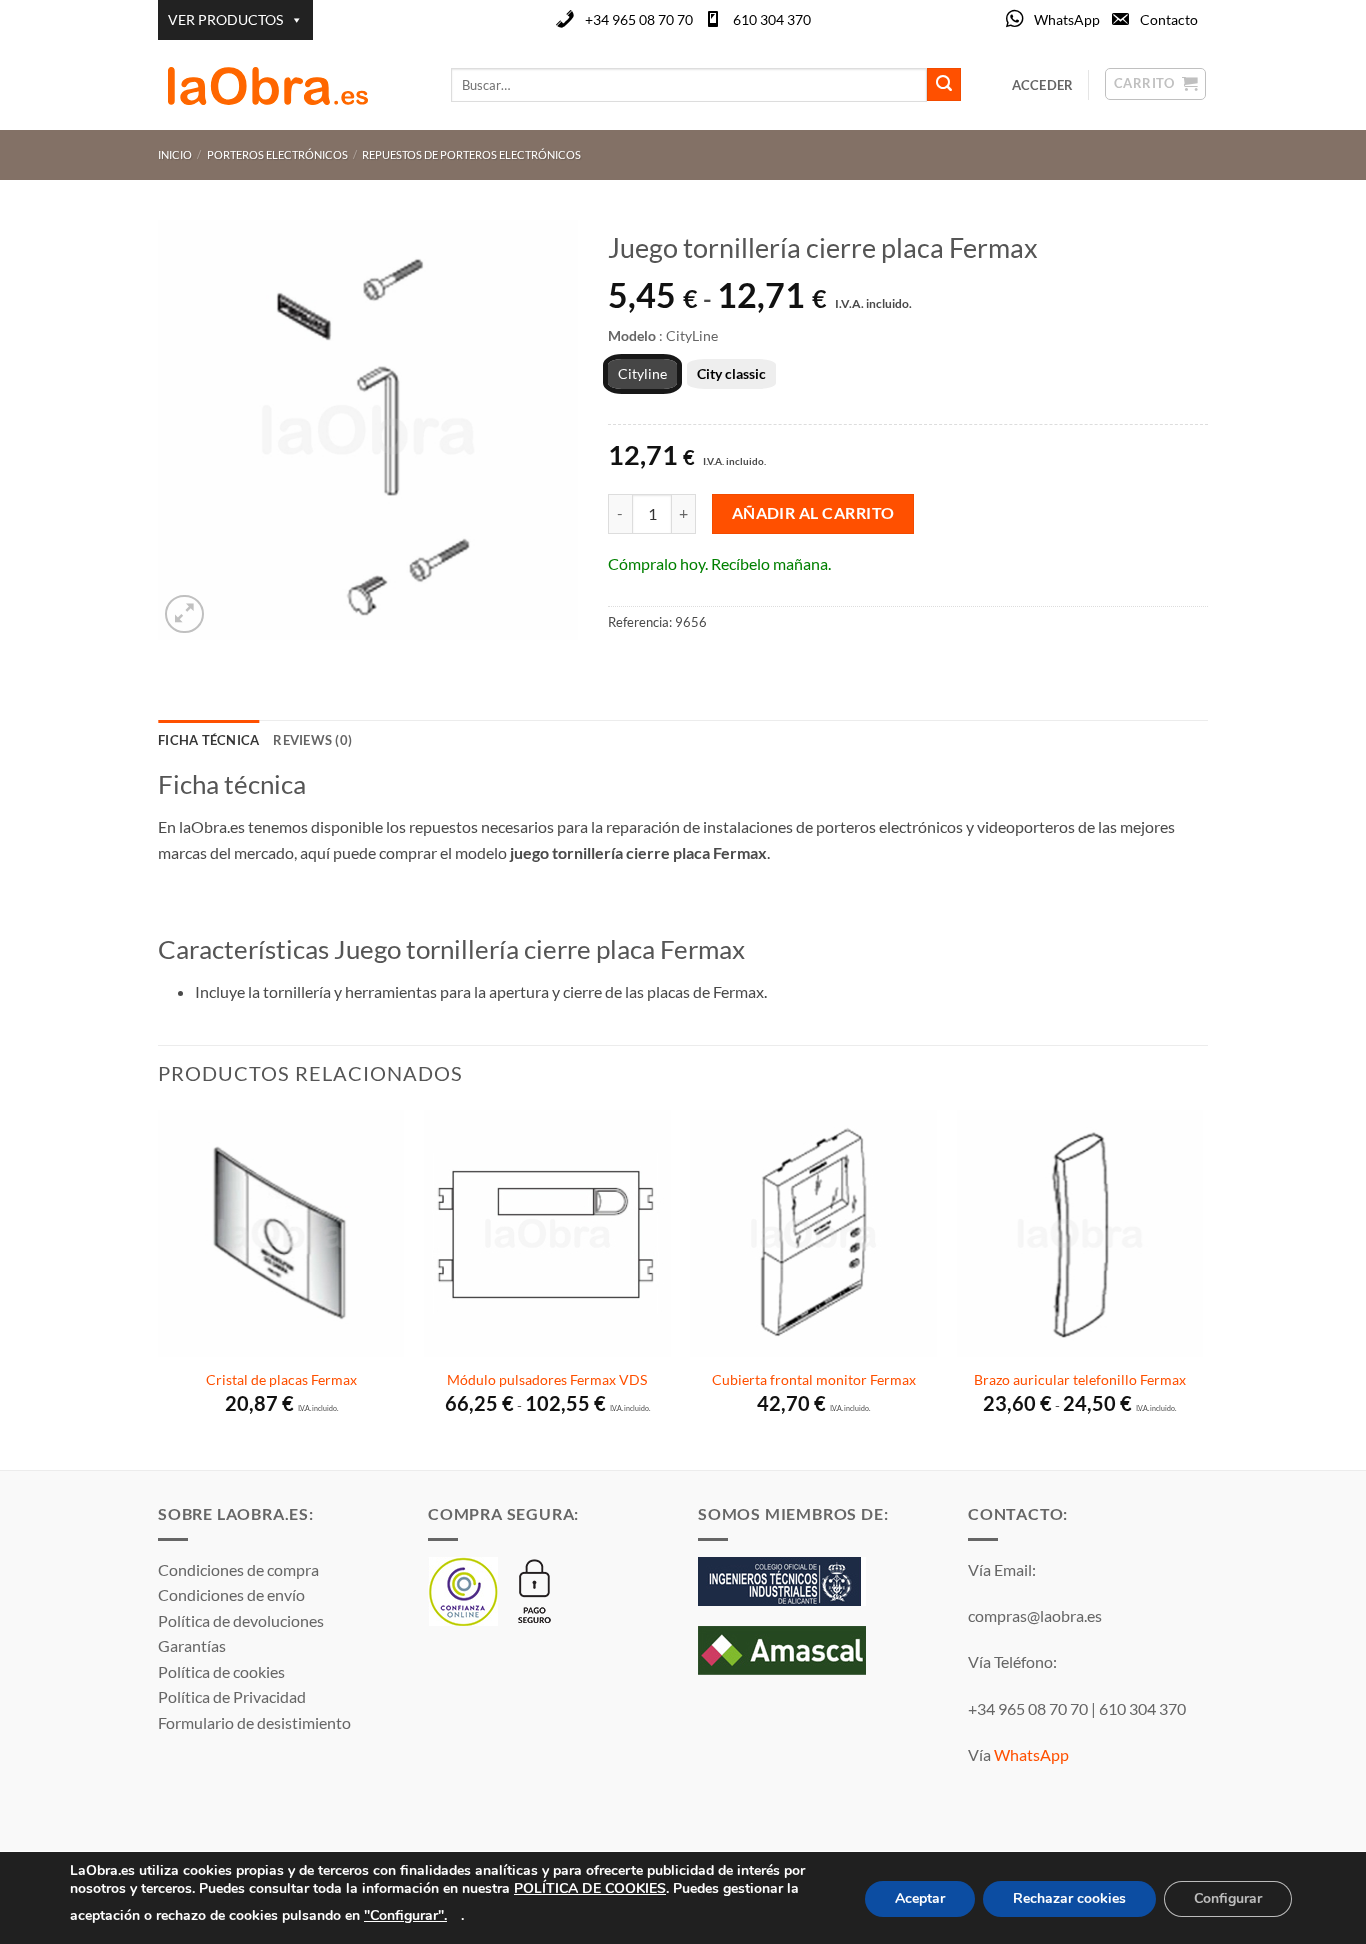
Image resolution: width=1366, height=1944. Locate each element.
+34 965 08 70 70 (639, 19)
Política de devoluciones (241, 1620)
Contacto (1169, 19)
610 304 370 (772, 19)
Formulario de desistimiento (254, 1722)
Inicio (175, 154)
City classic (731, 373)
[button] (184, 614)
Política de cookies (221, 1671)
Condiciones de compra (238, 1569)
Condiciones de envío (231, 1594)
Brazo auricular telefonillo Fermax (1080, 1379)
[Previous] (159, 1288)
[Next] (1202, 1288)
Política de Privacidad (232, 1696)
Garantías (192, 1645)
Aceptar (920, 1898)
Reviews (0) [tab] (312, 740)
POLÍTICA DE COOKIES (590, 1888)
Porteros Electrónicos (277, 154)
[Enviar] (944, 85)
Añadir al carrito (813, 513)
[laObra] (289, 85)
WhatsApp (1067, 19)
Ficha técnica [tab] (208, 740)
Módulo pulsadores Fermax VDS (547, 1379)
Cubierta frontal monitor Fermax (814, 1379)
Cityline (642, 373)
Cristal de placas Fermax (281, 1379)
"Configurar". (405, 1914)
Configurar (1228, 1898)
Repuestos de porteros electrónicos (471, 154)
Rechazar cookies (1069, 1898)
